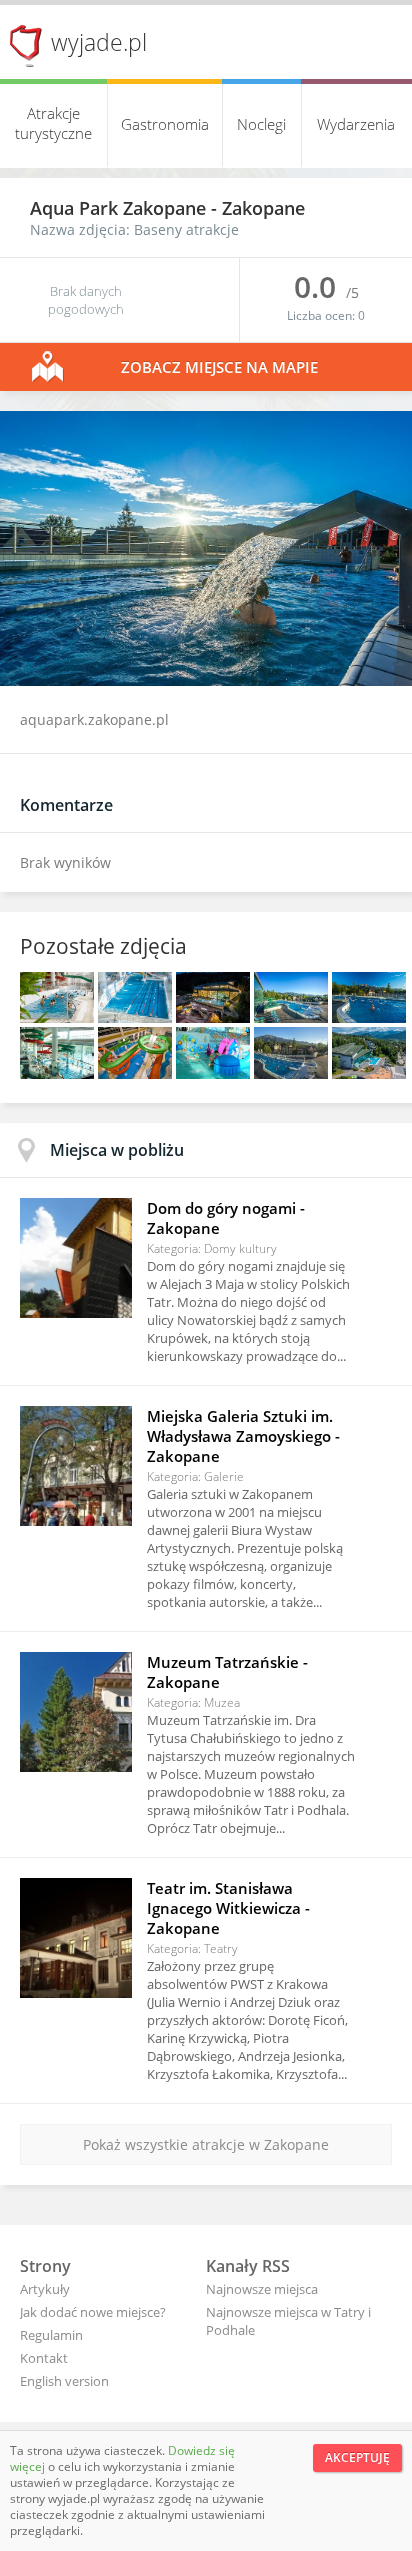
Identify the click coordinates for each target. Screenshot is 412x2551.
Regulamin (51, 2335)
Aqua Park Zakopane (120, 208)
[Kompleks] (369, 1073)
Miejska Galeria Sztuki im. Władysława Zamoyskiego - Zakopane (243, 1436)
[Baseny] (59, 1017)
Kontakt (44, 2358)
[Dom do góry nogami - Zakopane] (76, 1258)
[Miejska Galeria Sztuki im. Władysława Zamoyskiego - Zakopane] (76, 1466)
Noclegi (261, 124)
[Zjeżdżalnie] (59, 1073)
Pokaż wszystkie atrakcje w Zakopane (206, 2144)
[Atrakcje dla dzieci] (215, 1073)
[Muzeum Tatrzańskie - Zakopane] (76, 1712)
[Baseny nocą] (215, 1017)
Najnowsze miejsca (262, 2289)
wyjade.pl (99, 42)
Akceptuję (357, 2457)
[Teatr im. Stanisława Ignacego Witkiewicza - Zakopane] (76, 1938)
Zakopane (263, 208)
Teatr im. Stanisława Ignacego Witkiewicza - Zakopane (228, 1908)
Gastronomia (165, 124)
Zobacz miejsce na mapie (219, 367)
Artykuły (45, 2289)
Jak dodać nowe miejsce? (93, 2312)
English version (64, 2381)
